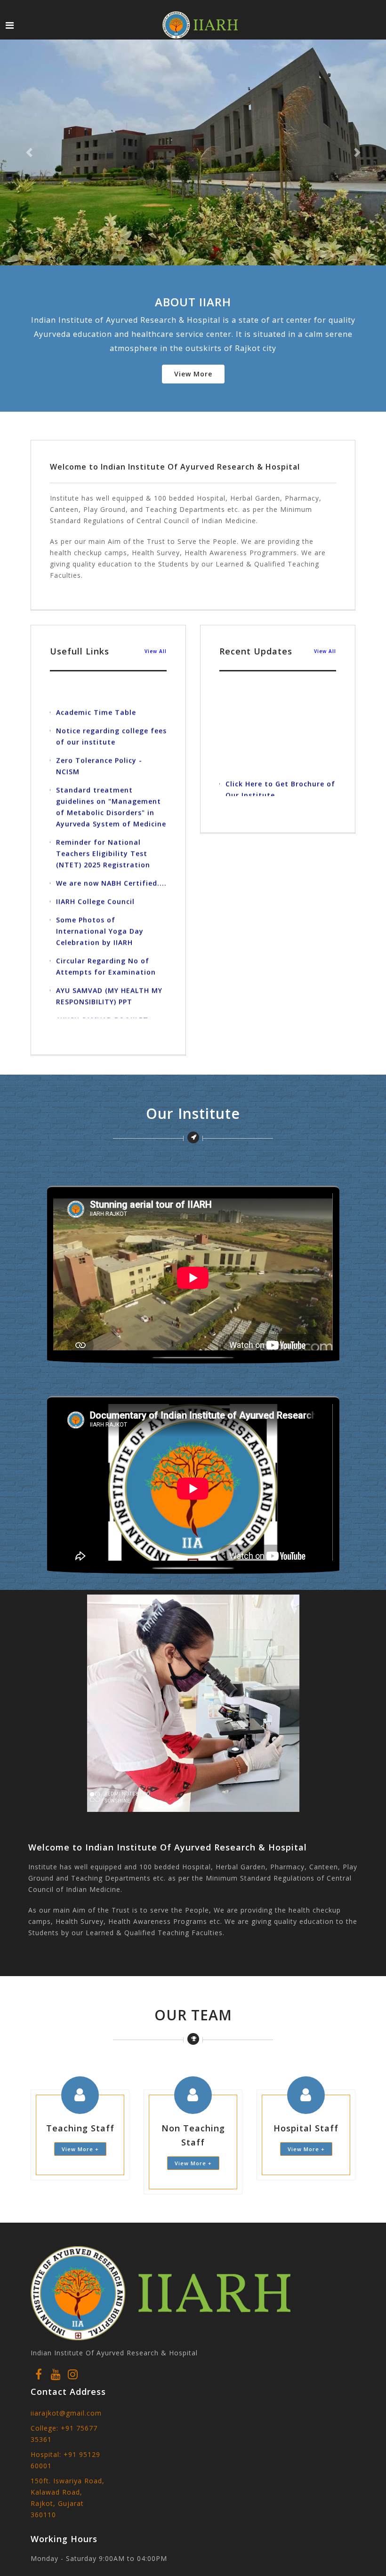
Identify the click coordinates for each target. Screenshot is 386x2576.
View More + (80, 2149)
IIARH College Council (95, 871)
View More (193, 374)
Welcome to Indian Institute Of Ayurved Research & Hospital (175, 467)
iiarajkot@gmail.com (66, 2413)
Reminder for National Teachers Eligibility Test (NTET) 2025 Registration (103, 823)
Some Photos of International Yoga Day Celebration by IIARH (100, 900)
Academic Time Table (96, 682)
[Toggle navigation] (10, 25)
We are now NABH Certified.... (111, 852)
